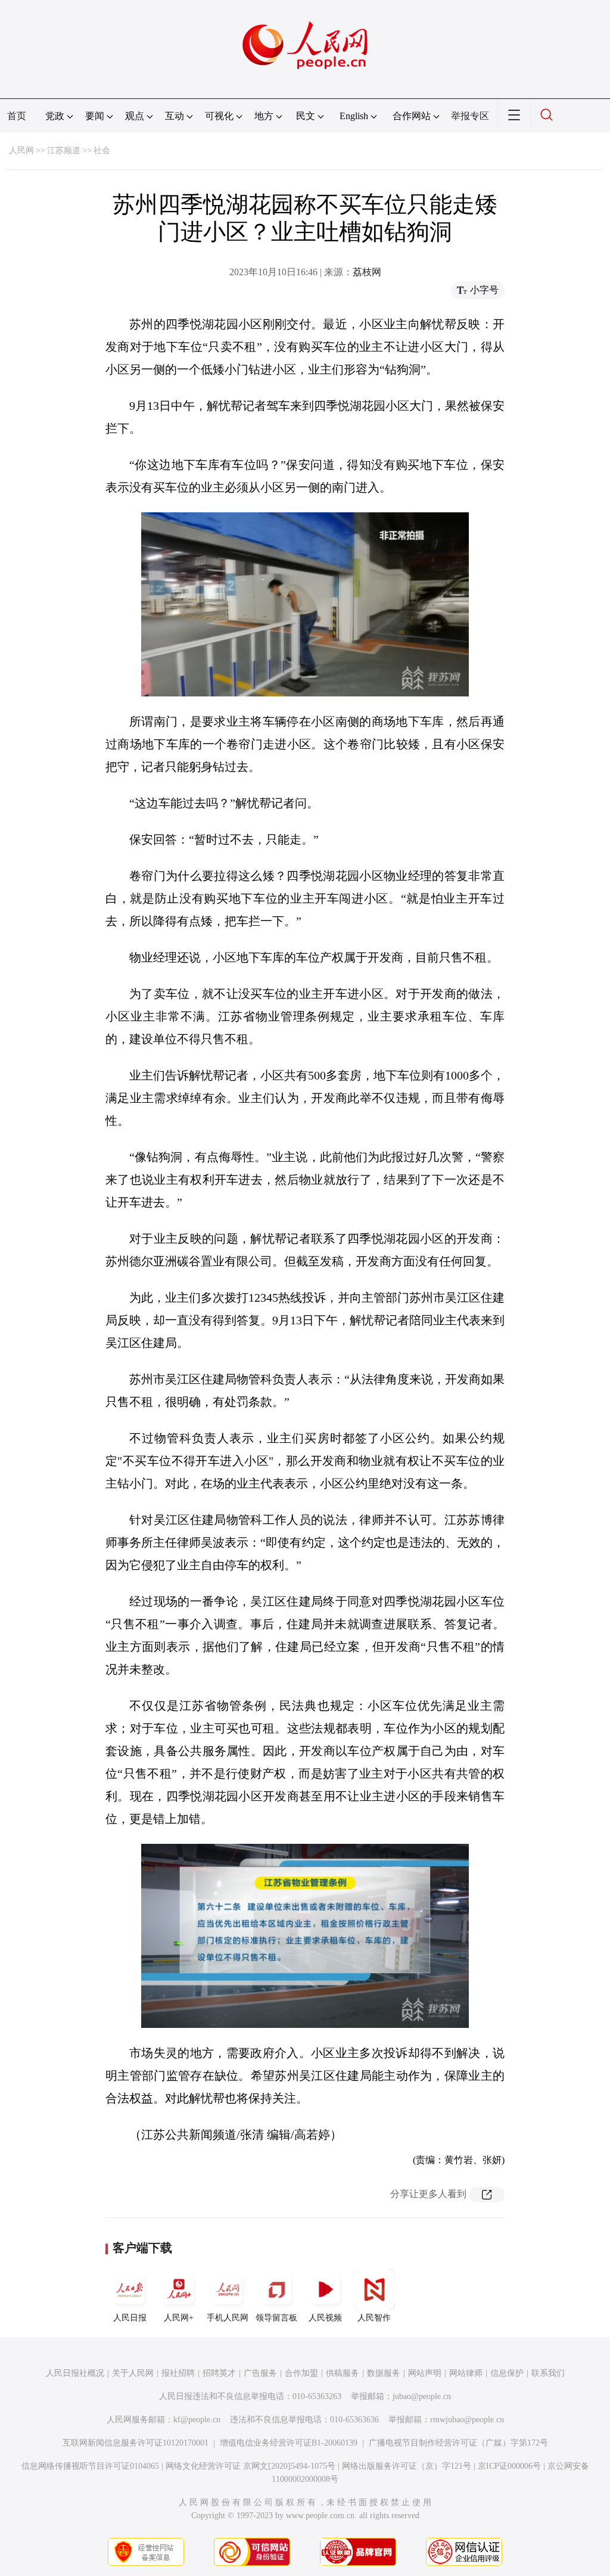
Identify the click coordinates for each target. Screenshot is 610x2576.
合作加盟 (301, 2373)
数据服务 (384, 2373)
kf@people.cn (197, 2420)
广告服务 (260, 2373)
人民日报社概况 (75, 2373)
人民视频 (325, 2318)
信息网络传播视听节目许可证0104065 (90, 2466)
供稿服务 (343, 2373)
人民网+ (179, 2318)
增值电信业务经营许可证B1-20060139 (289, 2443)
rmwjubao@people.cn (467, 2420)
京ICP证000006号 (509, 2466)
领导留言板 (276, 2318)
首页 (17, 116)
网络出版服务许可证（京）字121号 (407, 2466)
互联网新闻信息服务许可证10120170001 (136, 2443)
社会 (102, 150)
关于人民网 (133, 2373)
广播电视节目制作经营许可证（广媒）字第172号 (458, 2443)
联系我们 (548, 2373)
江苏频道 (64, 150)
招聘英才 (219, 2373)
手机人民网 (228, 2318)
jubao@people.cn (422, 2396)
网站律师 (466, 2373)
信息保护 (507, 2373)
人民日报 (130, 2318)
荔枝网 (367, 272)
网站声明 (425, 2373)
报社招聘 (178, 2373)
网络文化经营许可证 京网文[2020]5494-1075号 (250, 2466)
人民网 (21, 150)
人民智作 (374, 2318)
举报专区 (470, 116)
